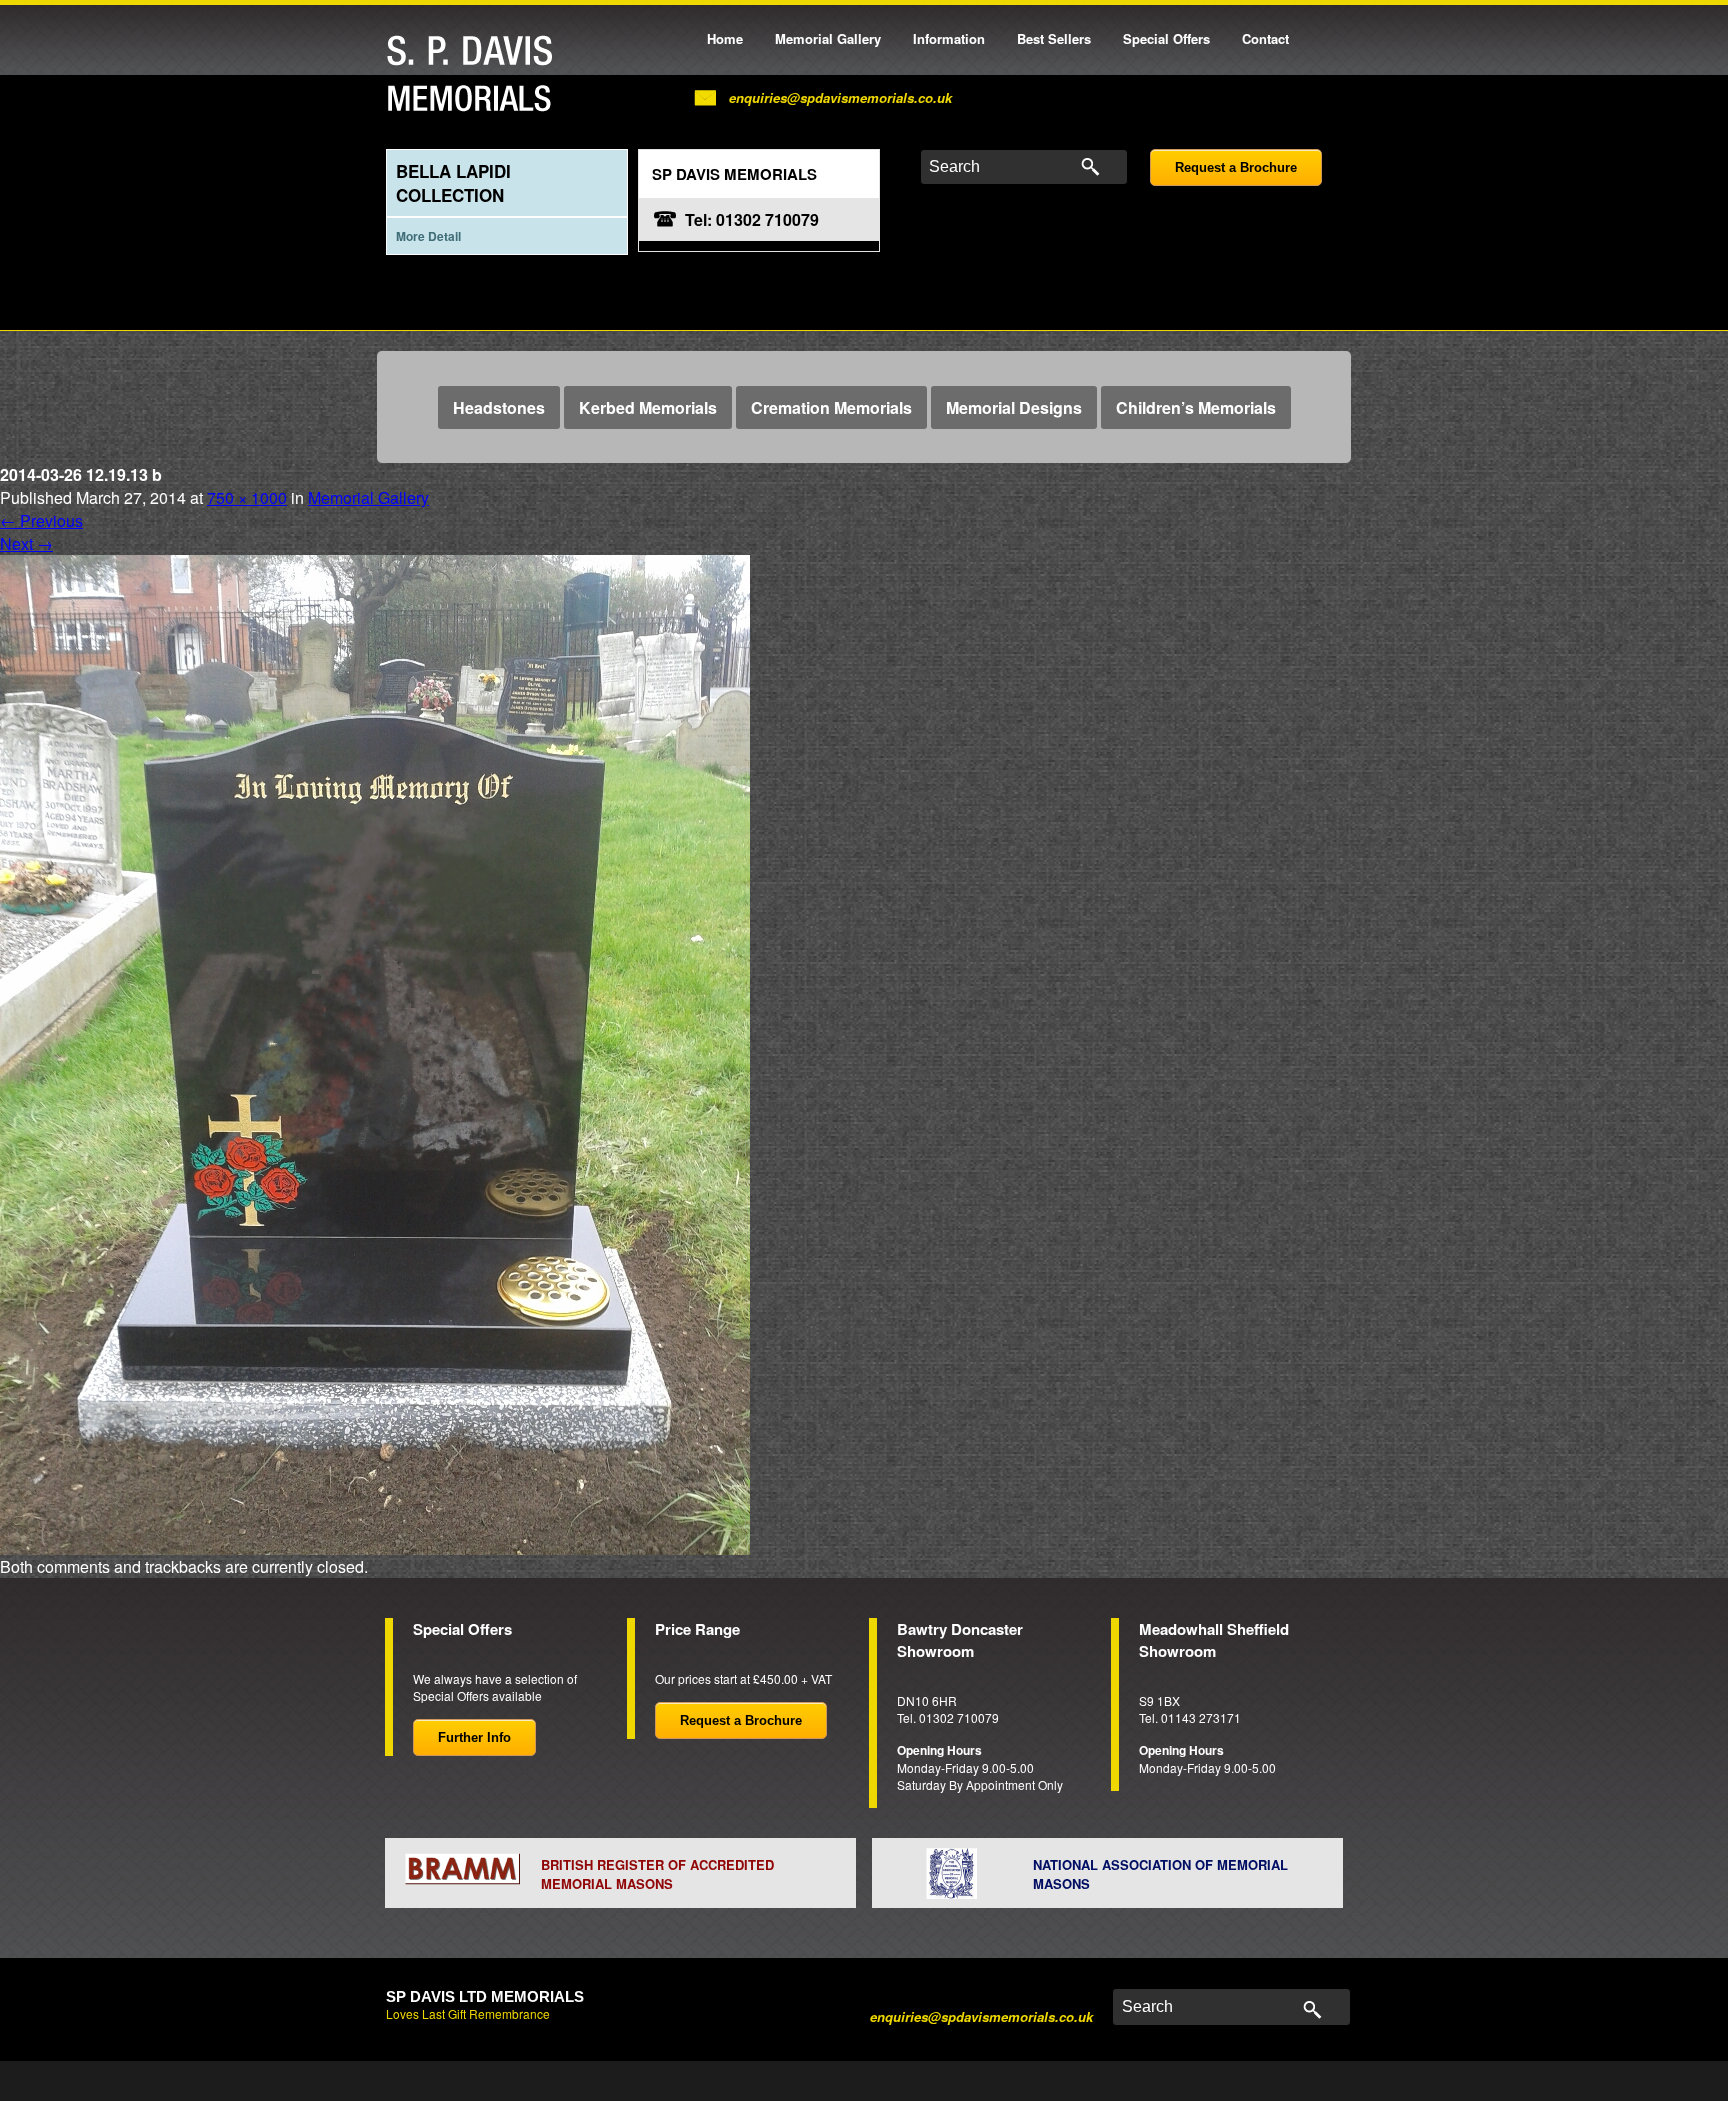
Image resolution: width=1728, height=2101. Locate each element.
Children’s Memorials (1196, 407)
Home (725, 38)
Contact (1265, 38)
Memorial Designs (1014, 407)
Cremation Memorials (831, 407)
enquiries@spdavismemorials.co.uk (840, 97)
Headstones (499, 407)
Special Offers (1166, 38)
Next (26, 543)
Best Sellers (1054, 38)
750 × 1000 (247, 497)
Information (949, 38)
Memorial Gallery (828, 38)
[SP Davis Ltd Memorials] (475, 74)
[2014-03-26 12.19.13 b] (375, 1052)
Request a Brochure (1236, 167)
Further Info (474, 1737)
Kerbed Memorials (648, 407)
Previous (41, 520)
